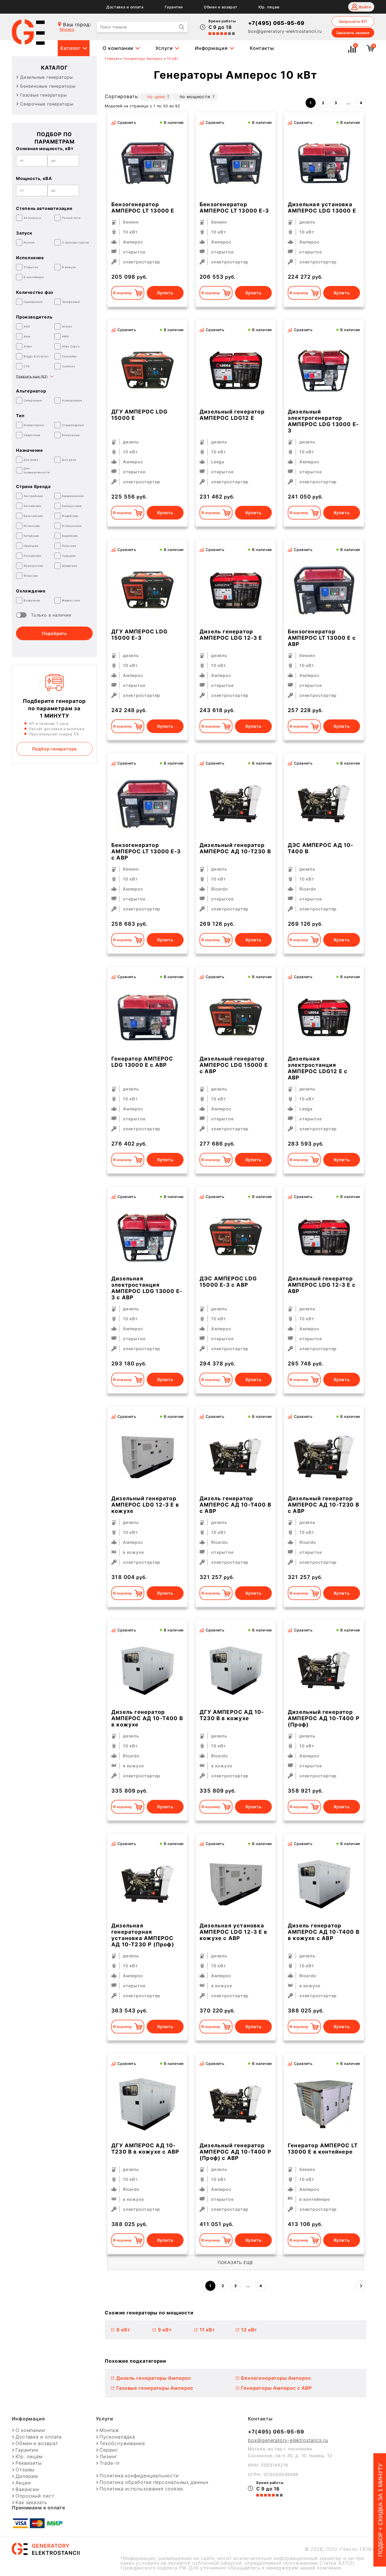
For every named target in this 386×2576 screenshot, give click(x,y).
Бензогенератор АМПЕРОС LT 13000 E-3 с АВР (146, 851)
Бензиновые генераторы (48, 86)
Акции (23, 2483)
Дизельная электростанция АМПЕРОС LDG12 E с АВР (318, 1068)
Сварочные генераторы (47, 104)
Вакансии (27, 2489)
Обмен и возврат (221, 7)
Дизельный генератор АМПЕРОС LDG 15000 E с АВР (234, 1065)
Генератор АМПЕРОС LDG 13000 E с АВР (142, 1062)
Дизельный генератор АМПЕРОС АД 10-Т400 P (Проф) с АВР (235, 2152)
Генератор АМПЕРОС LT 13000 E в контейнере (323, 2149)
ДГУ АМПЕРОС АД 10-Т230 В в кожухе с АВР (145, 2149)
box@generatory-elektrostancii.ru (285, 31)
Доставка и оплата (125, 7)
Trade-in (109, 2463)
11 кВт (207, 2330)
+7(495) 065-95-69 (276, 23)
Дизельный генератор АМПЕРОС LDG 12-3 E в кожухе (145, 1505)
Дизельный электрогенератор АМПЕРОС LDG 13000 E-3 (323, 421)
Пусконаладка (117, 2437)
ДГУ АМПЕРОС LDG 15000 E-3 (139, 635)
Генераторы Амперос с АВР (277, 2388)
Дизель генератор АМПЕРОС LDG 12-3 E (231, 635)
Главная (112, 59)
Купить (165, 293)
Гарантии (174, 7)
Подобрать (54, 633)
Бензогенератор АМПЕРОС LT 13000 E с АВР (322, 638)
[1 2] (324, 590)
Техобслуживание (122, 2444)
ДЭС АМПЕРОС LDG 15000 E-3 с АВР (228, 1282)
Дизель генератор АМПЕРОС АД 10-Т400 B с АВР (235, 1505)
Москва (67, 30)
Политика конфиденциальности (139, 2476)
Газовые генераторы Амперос (155, 2388)
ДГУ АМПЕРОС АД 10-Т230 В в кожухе (232, 1715)
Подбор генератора (54, 749)
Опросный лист (35, 2496)
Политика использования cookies (141, 2489)
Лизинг (108, 2457)
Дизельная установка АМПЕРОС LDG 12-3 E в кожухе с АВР (233, 1932)
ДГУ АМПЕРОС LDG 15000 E (139, 415)
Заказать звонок (353, 33)
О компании (118, 48)
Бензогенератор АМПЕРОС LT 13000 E (143, 208)
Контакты (262, 48)
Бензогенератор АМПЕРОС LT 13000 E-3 (234, 208)
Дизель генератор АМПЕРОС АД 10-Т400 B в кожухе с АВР (324, 1932)
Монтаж (109, 2430)
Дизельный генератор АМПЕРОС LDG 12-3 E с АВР (322, 1285)
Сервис (109, 2450)
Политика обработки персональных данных (154, 2482)
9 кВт (165, 2330)
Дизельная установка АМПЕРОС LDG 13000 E (322, 208)
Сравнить (127, 122)
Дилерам (27, 2476)
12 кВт (249, 2330)
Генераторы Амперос (143, 59)
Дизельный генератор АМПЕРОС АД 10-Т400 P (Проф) (324, 1718)
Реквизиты (29, 2463)
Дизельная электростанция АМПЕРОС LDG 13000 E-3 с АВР (147, 1288)
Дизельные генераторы (47, 77)
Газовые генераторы (43, 95)
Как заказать (31, 2503)
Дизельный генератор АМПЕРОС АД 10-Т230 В (235, 848)
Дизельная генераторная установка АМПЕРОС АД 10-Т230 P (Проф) (143, 1935)
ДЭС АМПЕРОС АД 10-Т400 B (321, 848)
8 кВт (123, 2330)
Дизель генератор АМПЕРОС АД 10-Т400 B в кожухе (147, 1718)
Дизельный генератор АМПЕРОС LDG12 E (232, 415)
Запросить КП (353, 21)
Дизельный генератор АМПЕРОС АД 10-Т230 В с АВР (324, 1505)
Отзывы (25, 2470)
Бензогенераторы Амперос (276, 2378)
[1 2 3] (324, 2104)
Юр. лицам (269, 7)
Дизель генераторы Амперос (154, 2378)
